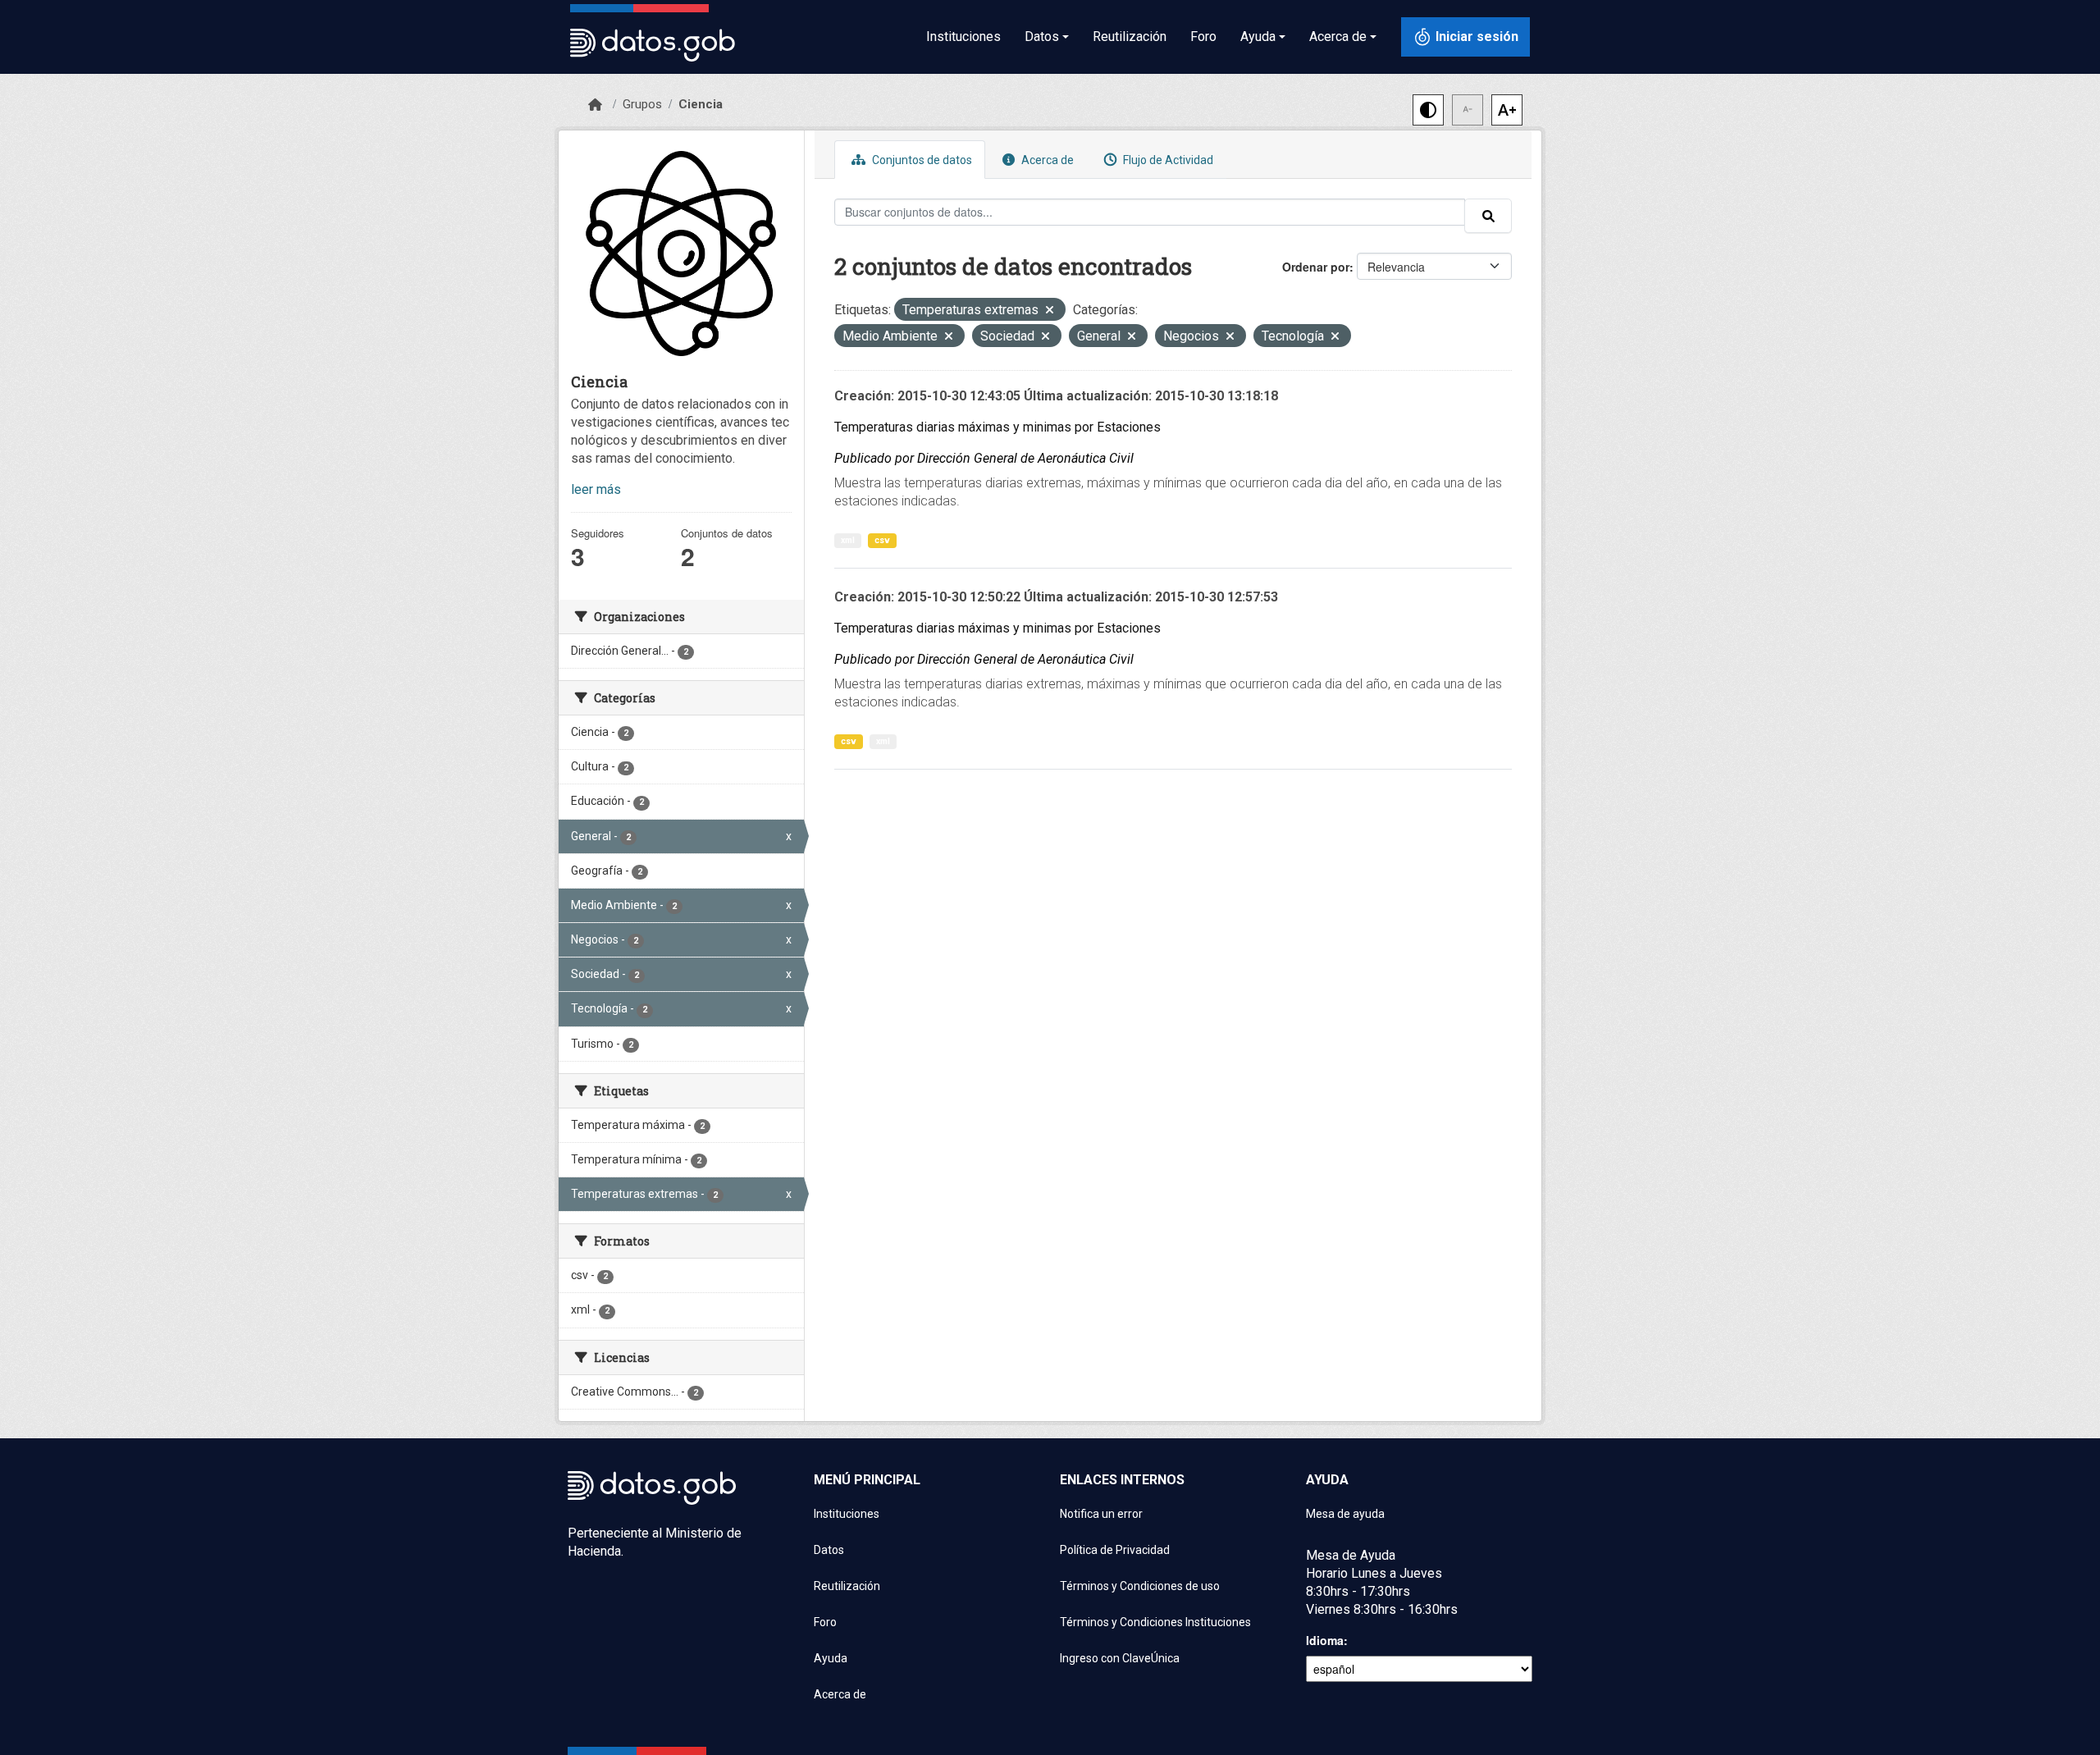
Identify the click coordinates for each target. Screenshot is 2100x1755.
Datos (829, 1550)
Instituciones (963, 37)
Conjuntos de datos (921, 160)
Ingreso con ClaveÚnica (1120, 1658)
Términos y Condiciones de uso (1140, 1586)
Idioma (1325, 1640)
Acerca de (1046, 160)
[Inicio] (595, 105)
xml (848, 540)
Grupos (642, 104)
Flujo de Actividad (1167, 160)
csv (882, 540)
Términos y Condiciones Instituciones (1155, 1622)
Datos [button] (1042, 37)
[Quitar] (1050, 311)
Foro (1203, 37)
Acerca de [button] (1338, 37)
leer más (596, 489)
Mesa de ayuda (1345, 1514)
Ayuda (831, 1658)
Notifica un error (1101, 1514)
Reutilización (1130, 37)
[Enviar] (1488, 216)
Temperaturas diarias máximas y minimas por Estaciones (997, 427)
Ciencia (701, 104)
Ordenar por (1316, 267)
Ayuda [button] (1258, 37)
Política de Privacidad (1115, 1550)
